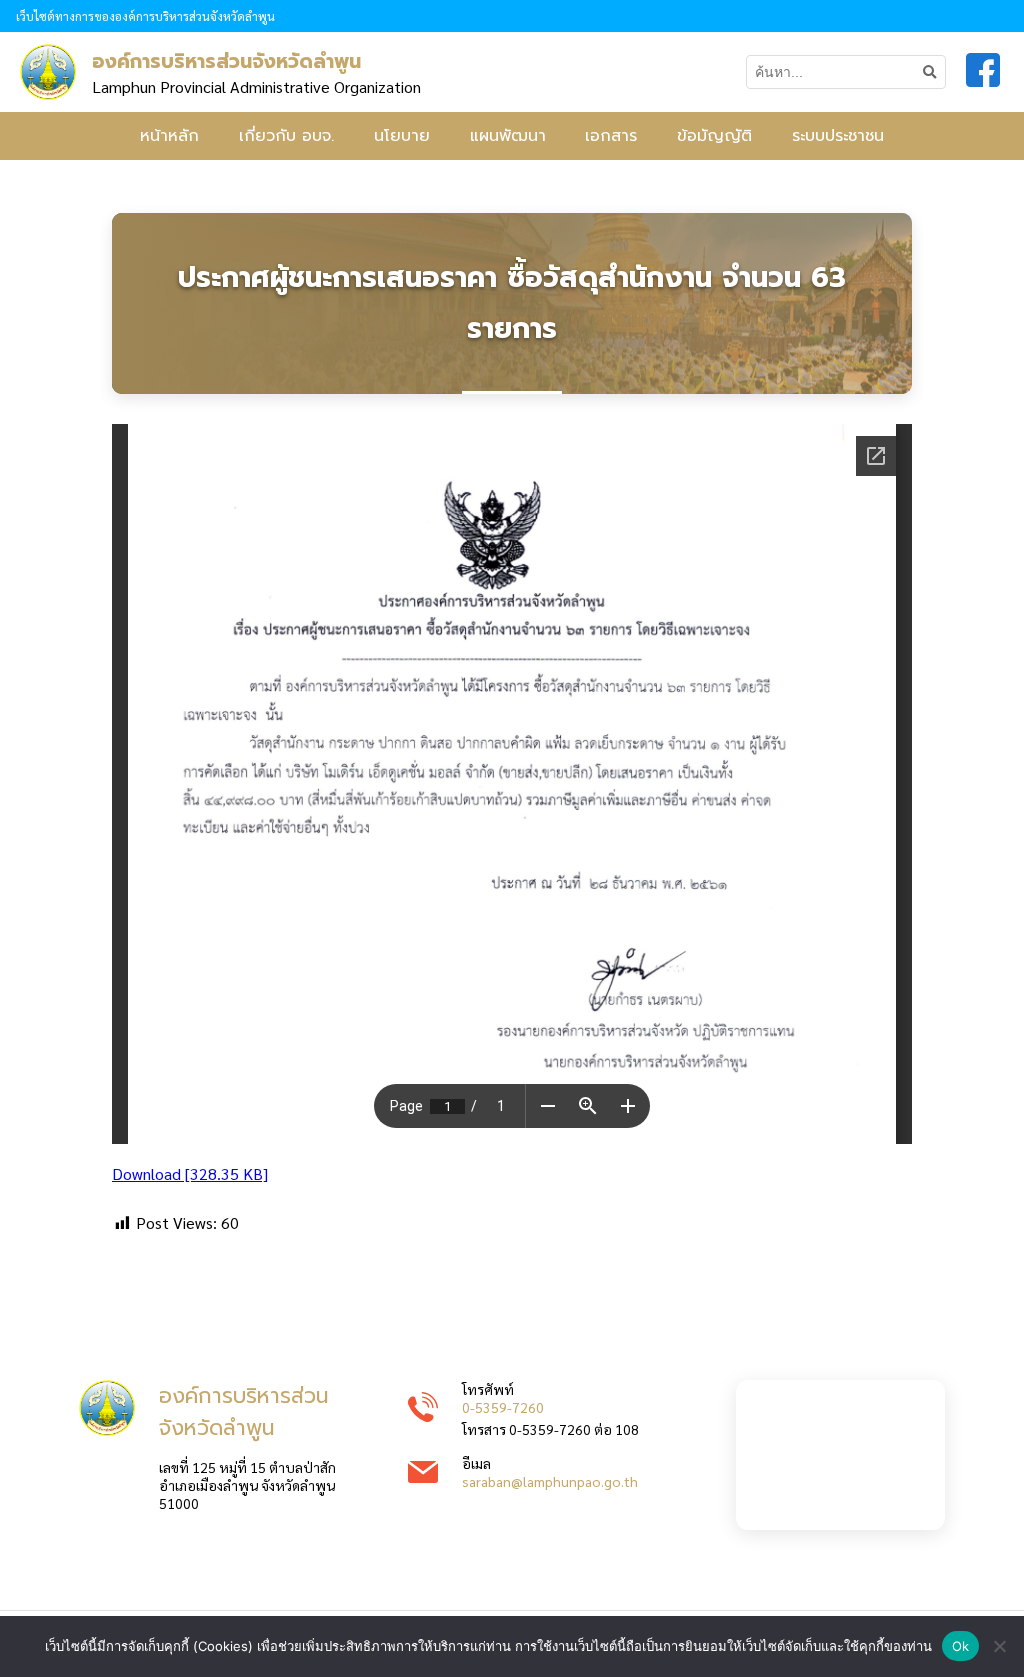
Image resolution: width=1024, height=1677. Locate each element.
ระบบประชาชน (838, 136)
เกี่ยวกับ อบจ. (286, 136)
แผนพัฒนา (508, 136)
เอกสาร (611, 136)
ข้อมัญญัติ (714, 136)
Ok (961, 1646)
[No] (999, 1646)
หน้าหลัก (169, 136)
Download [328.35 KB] (190, 1173)
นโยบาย (402, 136)
